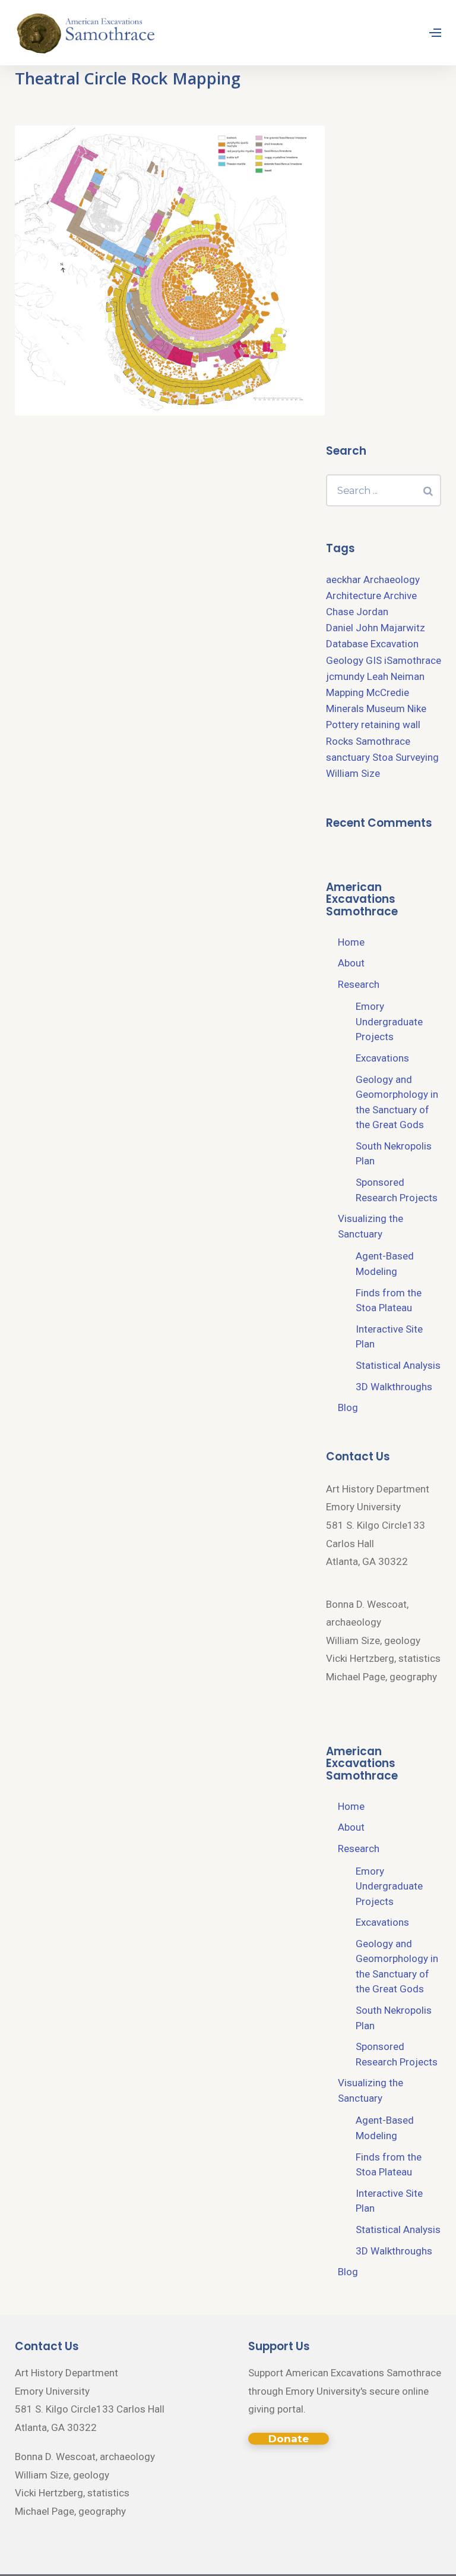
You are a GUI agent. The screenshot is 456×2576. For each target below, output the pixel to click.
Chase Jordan (357, 612)
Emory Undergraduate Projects (389, 1021)
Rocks (340, 741)
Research (359, 984)
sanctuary (348, 757)
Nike (417, 708)
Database (347, 644)
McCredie (388, 692)
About (351, 963)
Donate (289, 2439)
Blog (348, 1407)
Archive (400, 596)
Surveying (417, 757)
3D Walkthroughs (394, 1387)
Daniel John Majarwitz (376, 628)
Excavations (382, 1058)
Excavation (395, 644)
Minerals (345, 708)
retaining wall (391, 725)
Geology (345, 660)
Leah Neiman (396, 676)
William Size (353, 773)
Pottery (342, 725)
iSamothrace (413, 660)
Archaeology (392, 580)
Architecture (354, 596)
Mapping (345, 692)
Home (351, 942)
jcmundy (345, 676)
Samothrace (383, 741)
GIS (374, 660)
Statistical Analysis (398, 1365)
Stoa (383, 757)
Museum (386, 708)
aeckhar (343, 580)
